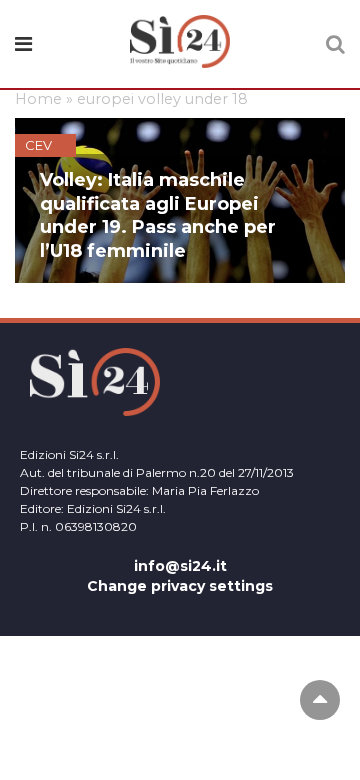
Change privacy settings (180, 586)
